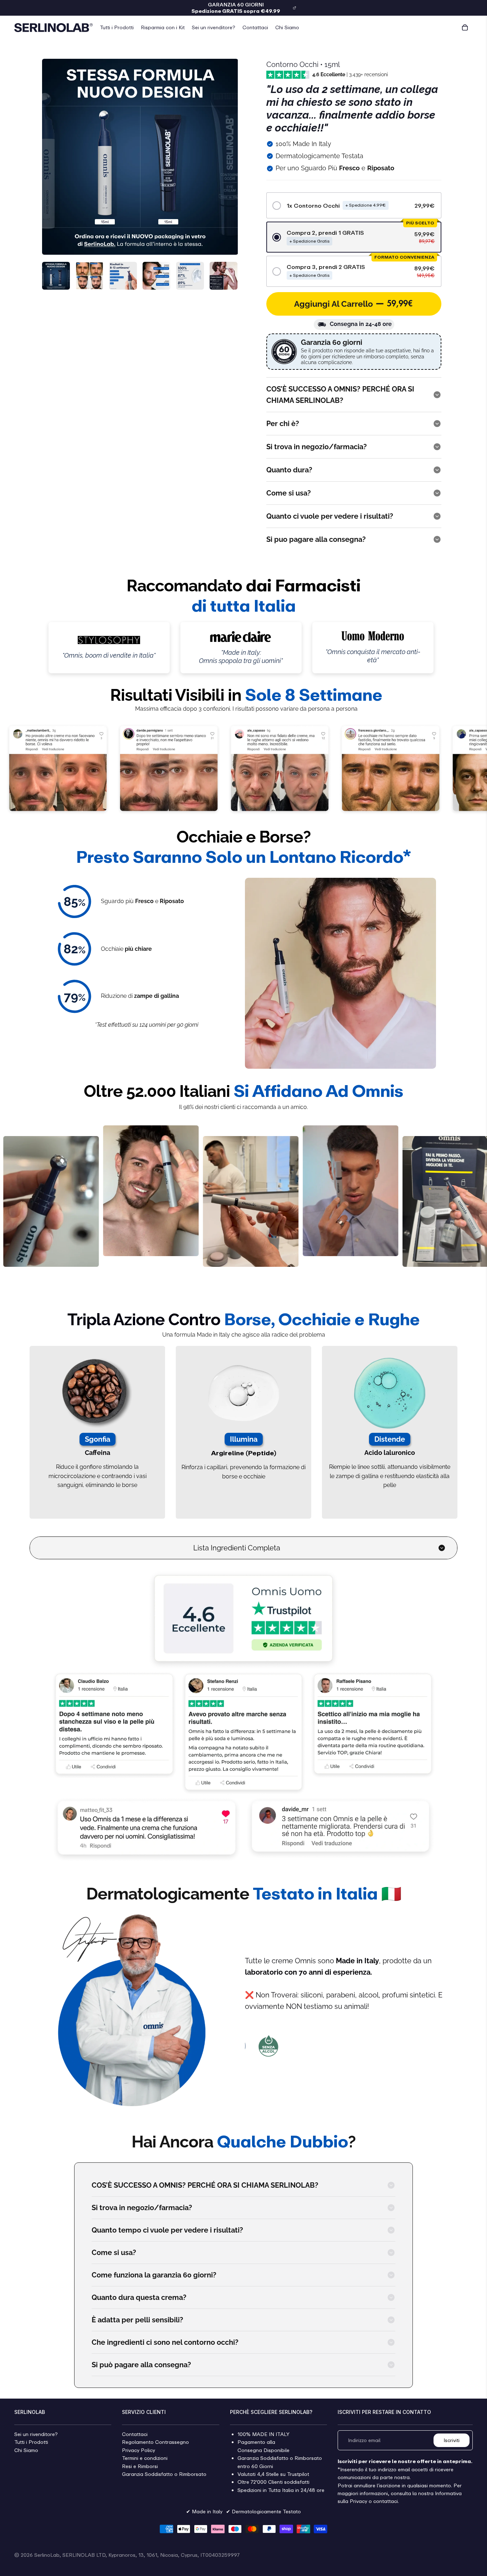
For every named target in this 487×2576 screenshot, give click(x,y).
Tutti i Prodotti (31, 2442)
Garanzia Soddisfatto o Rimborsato (164, 2474)
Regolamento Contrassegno (155, 2442)
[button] (354, 205)
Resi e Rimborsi (140, 2466)
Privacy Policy (139, 2450)
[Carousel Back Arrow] (53, 276)
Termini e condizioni (145, 2458)
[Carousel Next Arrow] (226, 276)
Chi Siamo (26, 2450)
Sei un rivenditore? (36, 2434)
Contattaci (135, 2434)
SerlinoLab (47, 2555)
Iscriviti (452, 2440)
